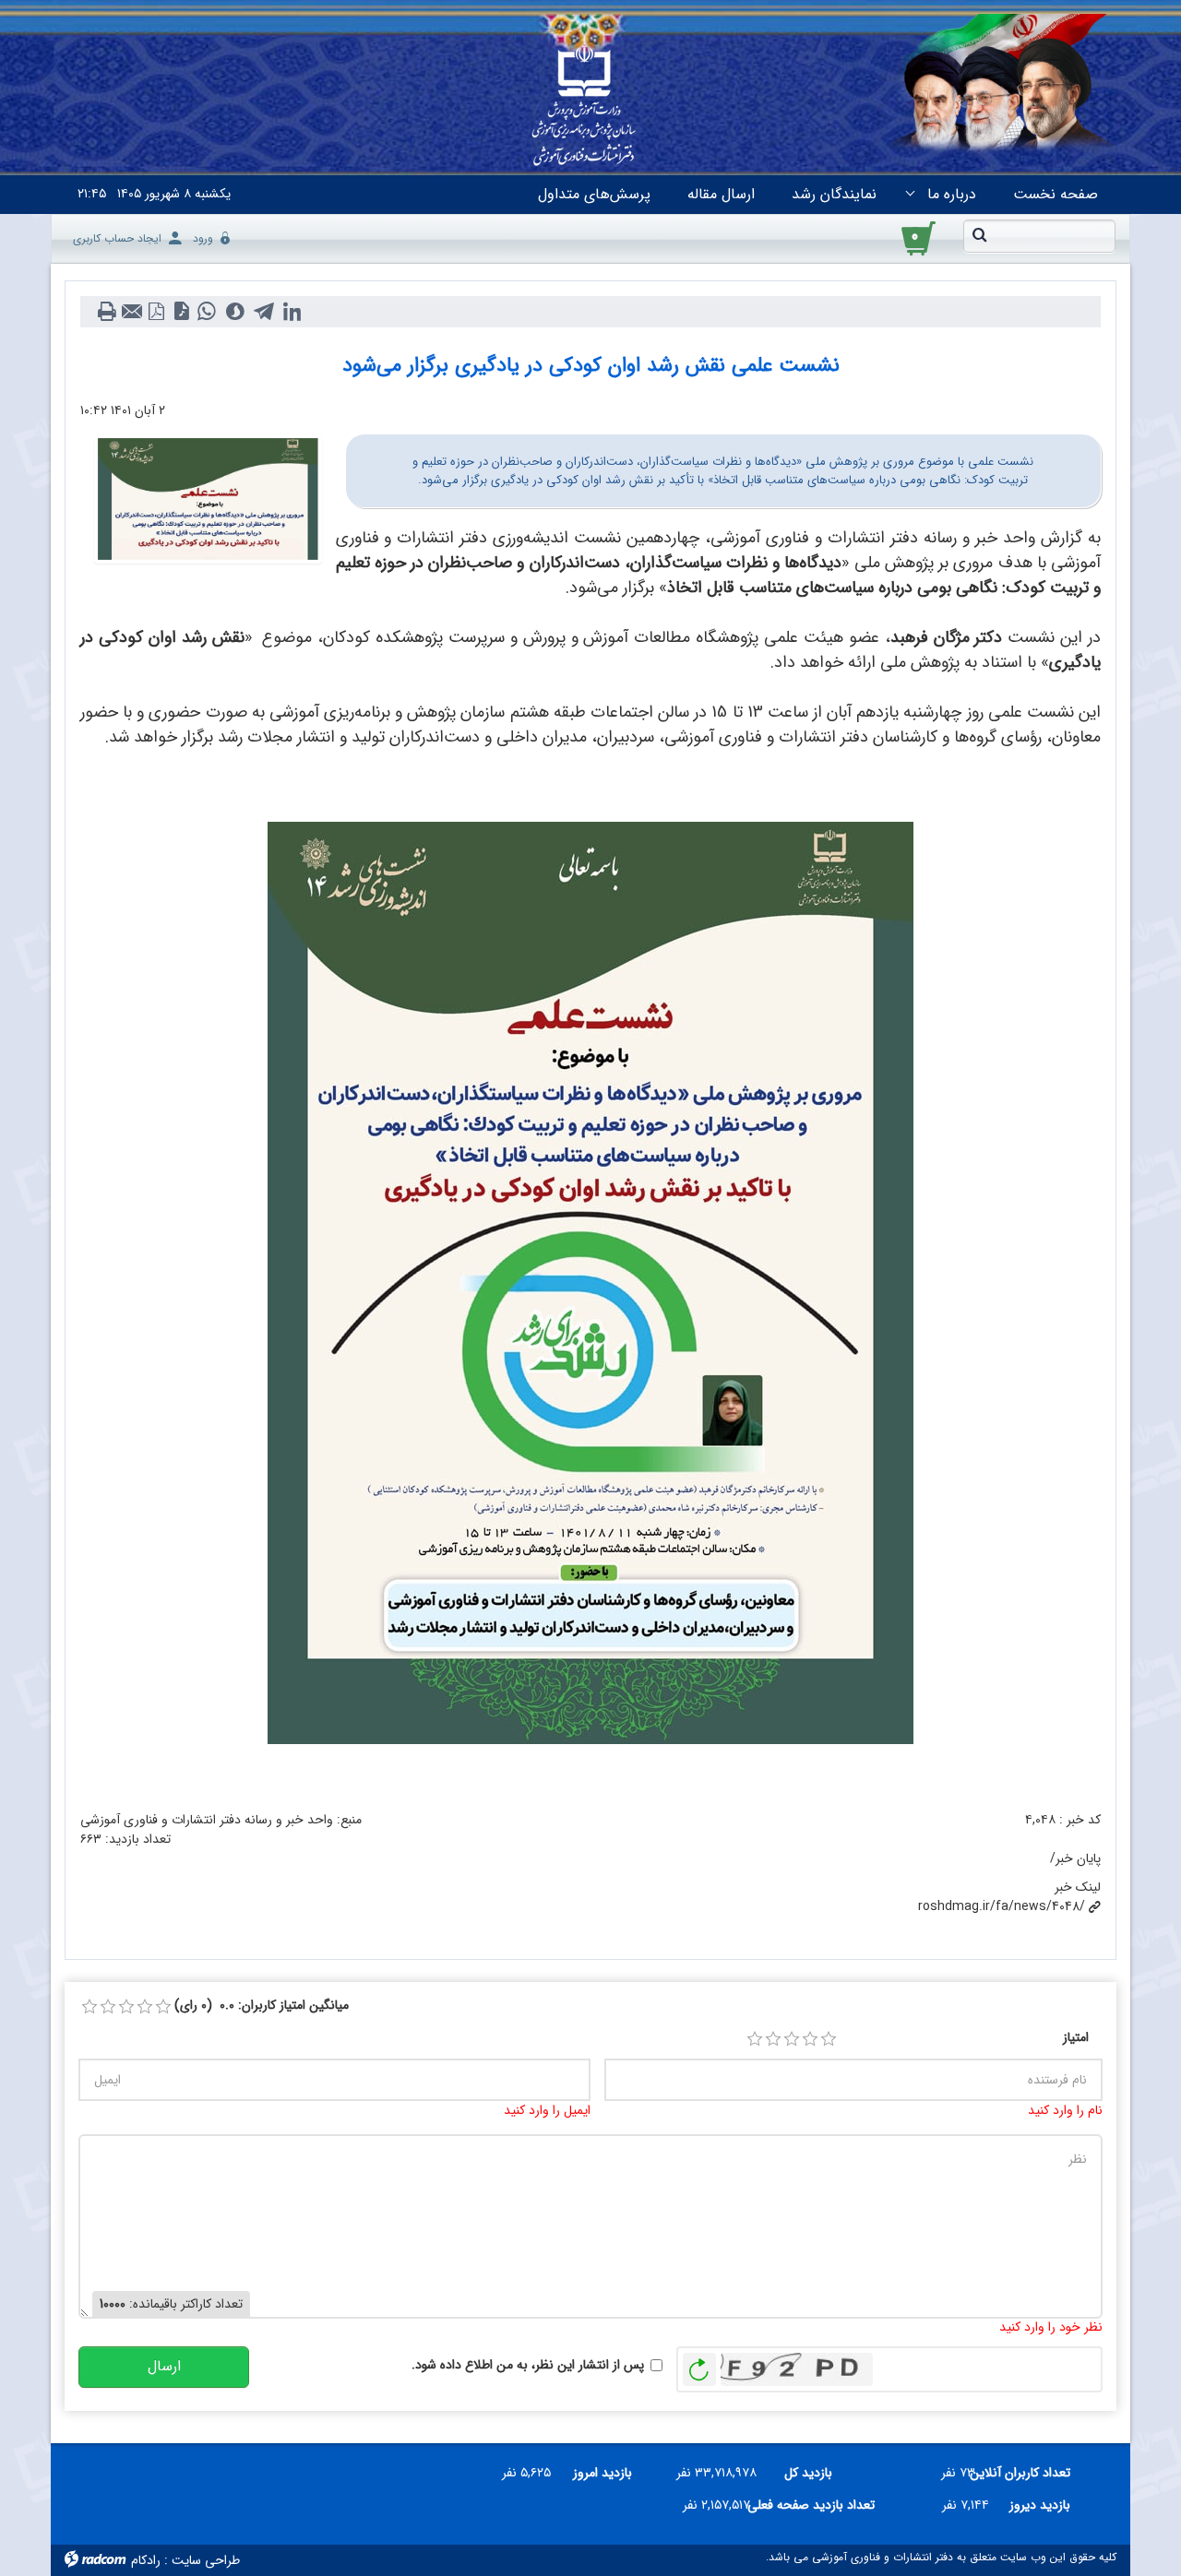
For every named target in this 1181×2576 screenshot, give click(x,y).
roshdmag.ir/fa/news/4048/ (1002, 1906)
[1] (755, 2039)
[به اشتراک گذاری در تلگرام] (263, 312)
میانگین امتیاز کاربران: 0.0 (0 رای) (262, 2006)
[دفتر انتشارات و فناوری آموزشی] (584, 107)
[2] (773, 2039)
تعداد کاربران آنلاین (1030, 2473)
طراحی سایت (206, 2560)
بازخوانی (699, 2365)
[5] (829, 2039)
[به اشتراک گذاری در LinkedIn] (292, 312)
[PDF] (156, 312)
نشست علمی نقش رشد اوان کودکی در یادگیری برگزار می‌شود (591, 365)
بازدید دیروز (1040, 2505)
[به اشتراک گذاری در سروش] (235, 312)
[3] (792, 2039)
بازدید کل (808, 2473)
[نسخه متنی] (107, 312)
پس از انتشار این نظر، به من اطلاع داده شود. (528, 2365)
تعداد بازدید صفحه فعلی (820, 2505)
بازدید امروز (602, 2473)
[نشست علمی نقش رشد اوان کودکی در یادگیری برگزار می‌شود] (208, 498)
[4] (810, 2039)
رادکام (146, 2560)
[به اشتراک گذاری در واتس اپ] (206, 312)
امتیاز (1076, 2038)
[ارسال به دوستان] (131, 312)
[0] (89, 2007)
